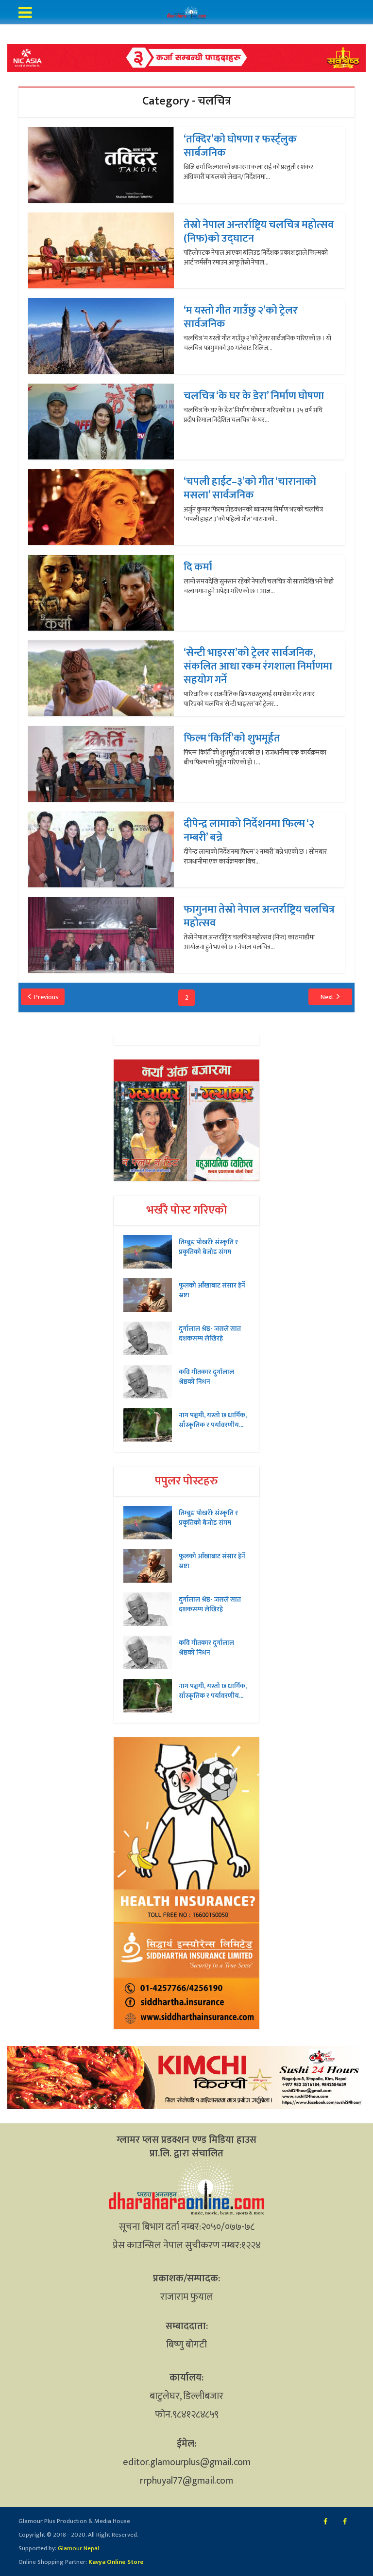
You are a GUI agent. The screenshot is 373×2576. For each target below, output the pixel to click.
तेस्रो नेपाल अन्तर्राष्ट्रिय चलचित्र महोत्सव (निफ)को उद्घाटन (259, 232)
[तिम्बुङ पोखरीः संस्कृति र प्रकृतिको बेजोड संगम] (151, 1252)
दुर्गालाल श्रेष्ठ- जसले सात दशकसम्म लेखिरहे (210, 1333)
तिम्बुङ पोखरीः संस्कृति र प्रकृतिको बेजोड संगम (208, 1247)
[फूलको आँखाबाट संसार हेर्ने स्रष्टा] (151, 1295)
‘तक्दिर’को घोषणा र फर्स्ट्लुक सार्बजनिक (240, 146)
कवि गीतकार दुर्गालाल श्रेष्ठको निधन (206, 1376)
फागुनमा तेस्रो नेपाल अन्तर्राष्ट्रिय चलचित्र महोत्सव (259, 916)
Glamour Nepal (78, 2548)
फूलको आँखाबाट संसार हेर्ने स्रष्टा (212, 1290)
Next (327, 997)
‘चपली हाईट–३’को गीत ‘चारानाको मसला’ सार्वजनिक (250, 488)
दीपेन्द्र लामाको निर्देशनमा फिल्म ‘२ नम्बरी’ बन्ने (249, 831)
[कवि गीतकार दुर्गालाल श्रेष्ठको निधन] (151, 1382)
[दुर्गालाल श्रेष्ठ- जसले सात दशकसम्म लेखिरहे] (151, 1338)
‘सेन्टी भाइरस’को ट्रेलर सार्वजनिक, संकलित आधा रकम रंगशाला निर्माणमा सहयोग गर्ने (258, 666)
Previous (46, 997)
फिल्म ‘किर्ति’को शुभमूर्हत (232, 738)
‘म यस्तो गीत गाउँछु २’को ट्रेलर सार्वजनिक (241, 317)
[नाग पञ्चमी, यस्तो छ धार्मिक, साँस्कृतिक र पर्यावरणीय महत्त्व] (151, 1425)
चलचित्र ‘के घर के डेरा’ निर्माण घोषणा (254, 396)
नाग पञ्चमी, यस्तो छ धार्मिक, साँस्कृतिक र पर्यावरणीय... (213, 1420)
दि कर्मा (198, 567)
